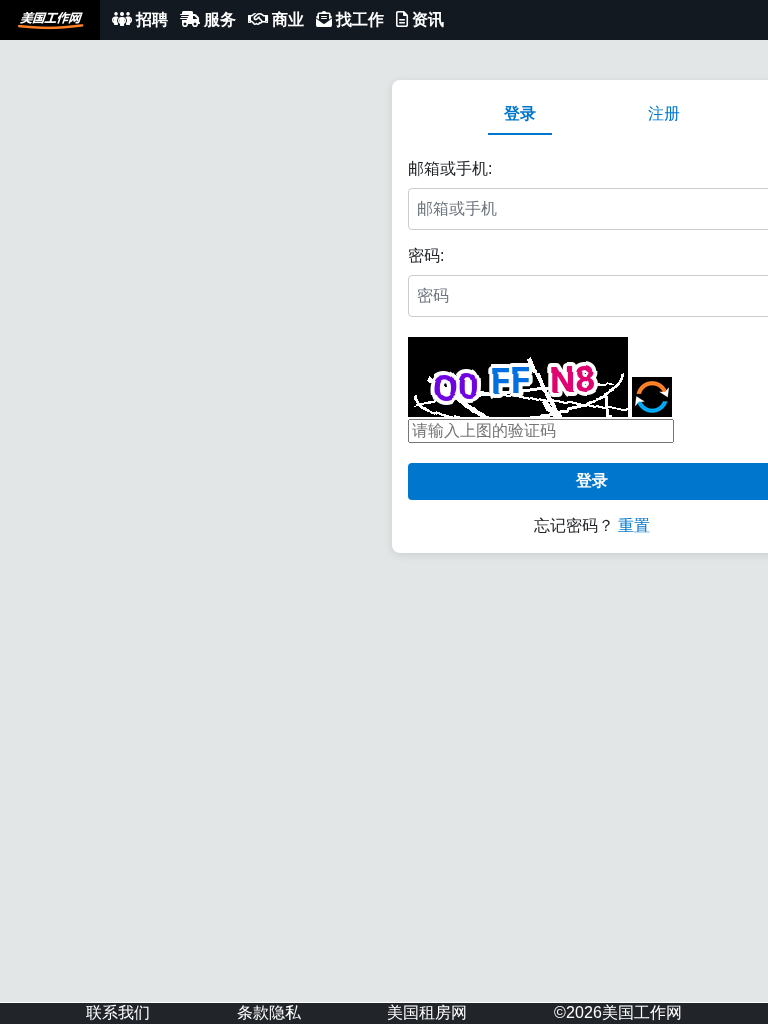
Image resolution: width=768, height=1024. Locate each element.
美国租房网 (427, 1012)
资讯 (426, 19)
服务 (218, 19)
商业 (286, 19)
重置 (634, 525)
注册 (664, 113)
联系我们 (118, 1012)
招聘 (150, 19)
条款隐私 (269, 1012)
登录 (520, 113)
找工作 (358, 19)
